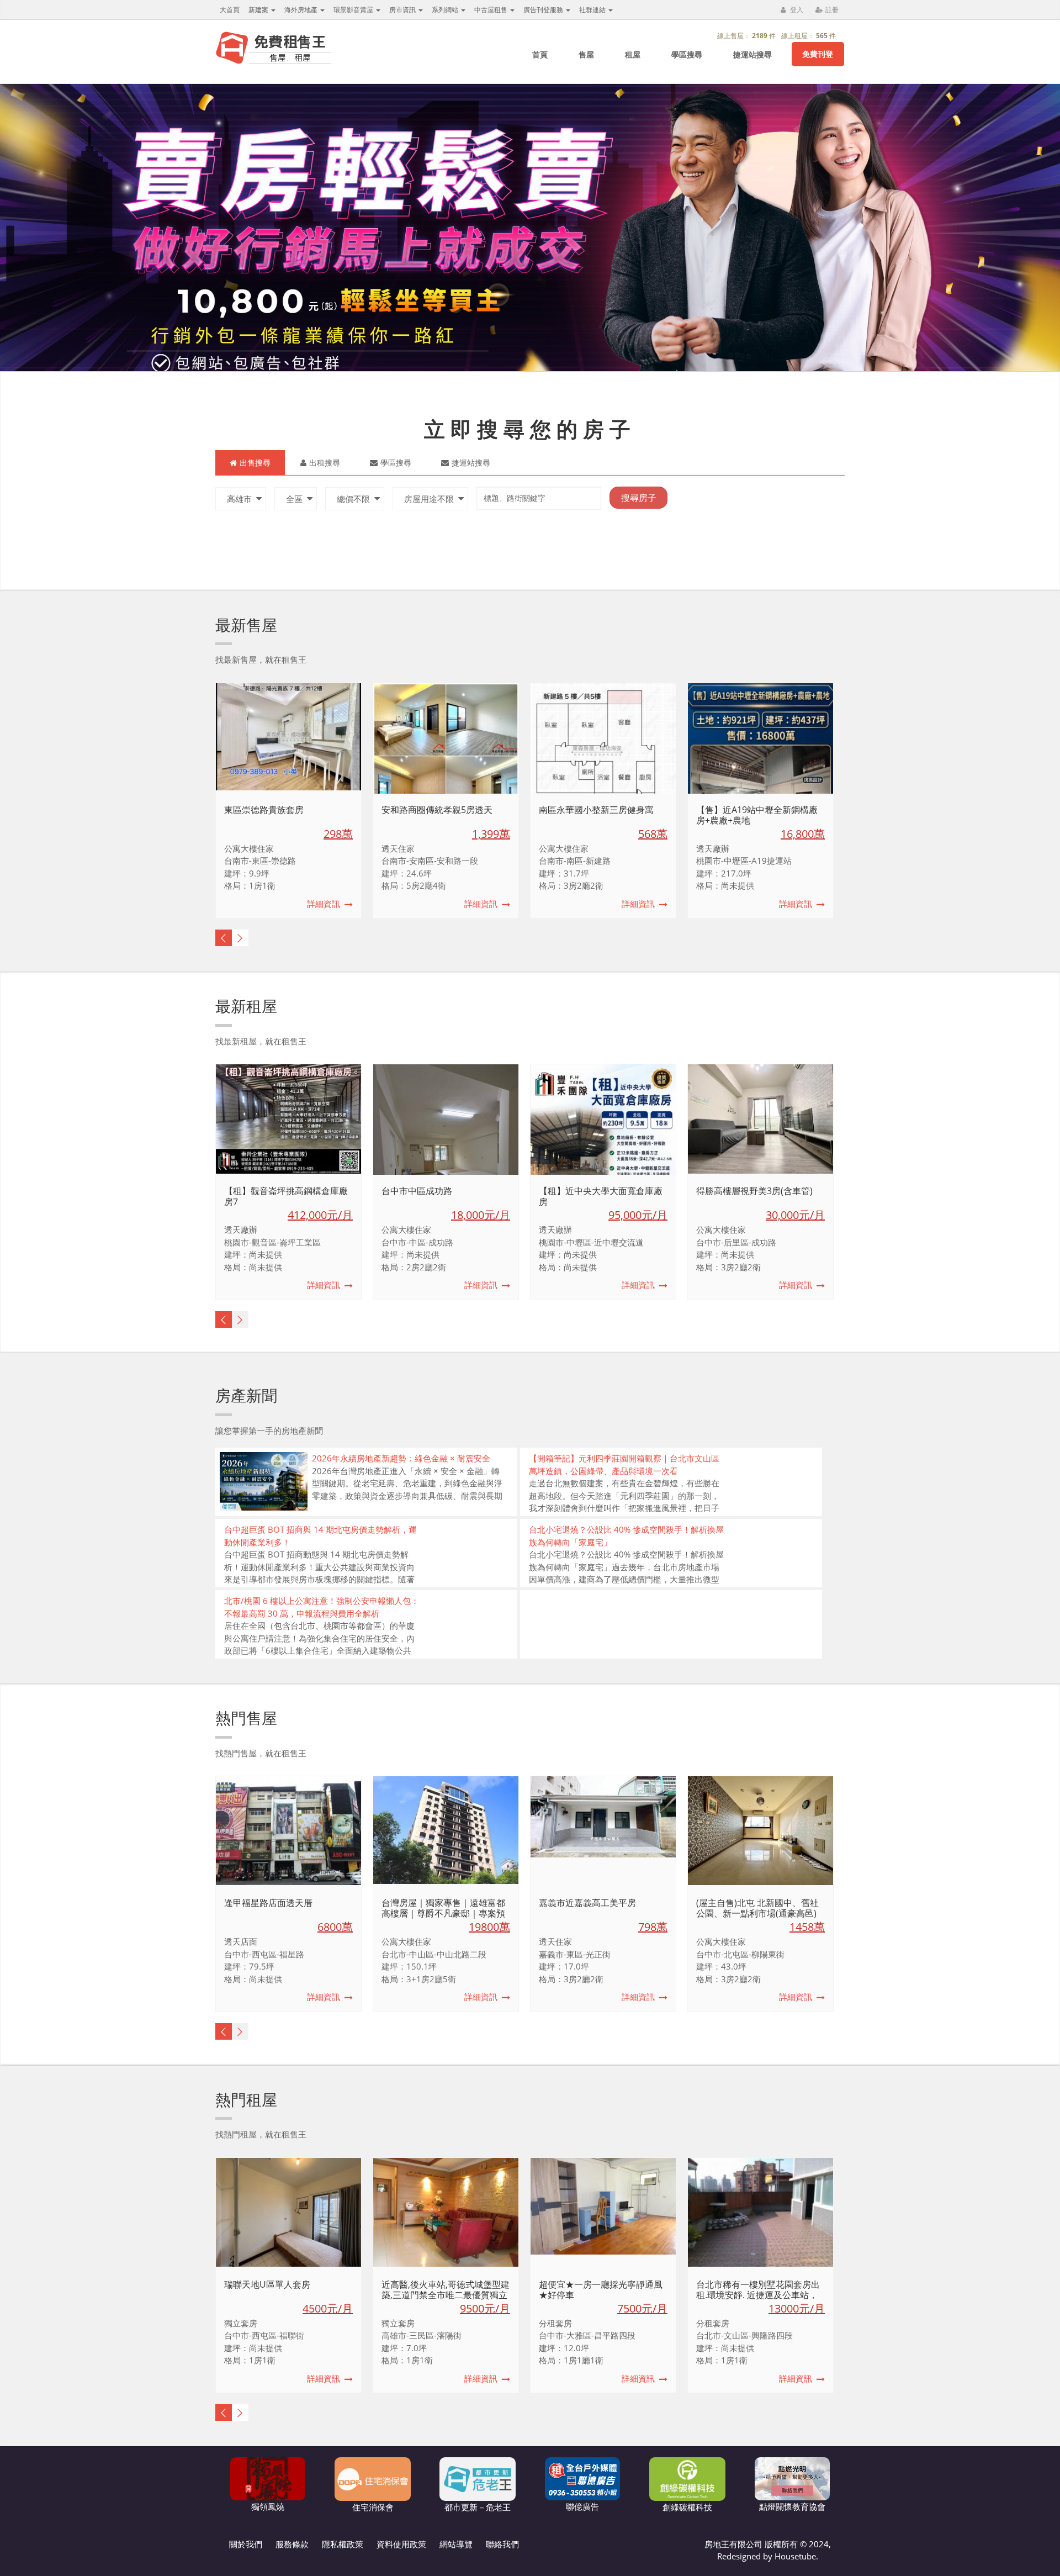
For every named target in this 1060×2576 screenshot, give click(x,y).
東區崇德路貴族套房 (264, 810)
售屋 (586, 54)
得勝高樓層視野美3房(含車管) (754, 1191)
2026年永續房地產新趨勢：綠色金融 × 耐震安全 (401, 1458)
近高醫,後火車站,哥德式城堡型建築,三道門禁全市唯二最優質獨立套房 (446, 2295)
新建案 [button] (259, 10)
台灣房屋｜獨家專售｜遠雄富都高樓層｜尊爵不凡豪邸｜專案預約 (443, 1913)
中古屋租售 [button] (492, 10)
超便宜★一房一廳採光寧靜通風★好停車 (601, 2290)
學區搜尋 (687, 54)
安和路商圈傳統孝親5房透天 (437, 810)
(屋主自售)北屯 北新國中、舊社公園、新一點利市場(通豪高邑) (757, 1908)
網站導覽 (456, 2544)
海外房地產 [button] (302, 10)
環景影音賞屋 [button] (354, 10)
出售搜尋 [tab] (255, 463)
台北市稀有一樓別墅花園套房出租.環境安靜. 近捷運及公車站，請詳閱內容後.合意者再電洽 (758, 2295)
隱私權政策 (343, 2544)
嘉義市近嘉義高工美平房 (587, 1903)
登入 (796, 10)
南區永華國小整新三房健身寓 (596, 810)
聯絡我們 (502, 2544)
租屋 (633, 54)
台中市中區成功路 (417, 1191)
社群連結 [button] (593, 10)
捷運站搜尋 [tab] (471, 463)
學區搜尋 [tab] (396, 463)
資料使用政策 (401, 2544)
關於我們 (246, 2544)
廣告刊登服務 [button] (544, 10)
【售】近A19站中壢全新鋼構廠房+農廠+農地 (757, 815)
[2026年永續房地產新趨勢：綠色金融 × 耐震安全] (264, 1481)
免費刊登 (818, 54)
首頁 (540, 54)
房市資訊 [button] (403, 10)
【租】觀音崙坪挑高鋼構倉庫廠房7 (286, 1196)
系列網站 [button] (446, 10)
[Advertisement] (652, 630)
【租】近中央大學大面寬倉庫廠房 (601, 1196)
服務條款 (292, 2544)
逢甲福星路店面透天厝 (268, 1903)
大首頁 (230, 10)
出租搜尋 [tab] (325, 463)
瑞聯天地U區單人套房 (267, 2284)
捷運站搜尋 (752, 54)
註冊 (831, 10)
